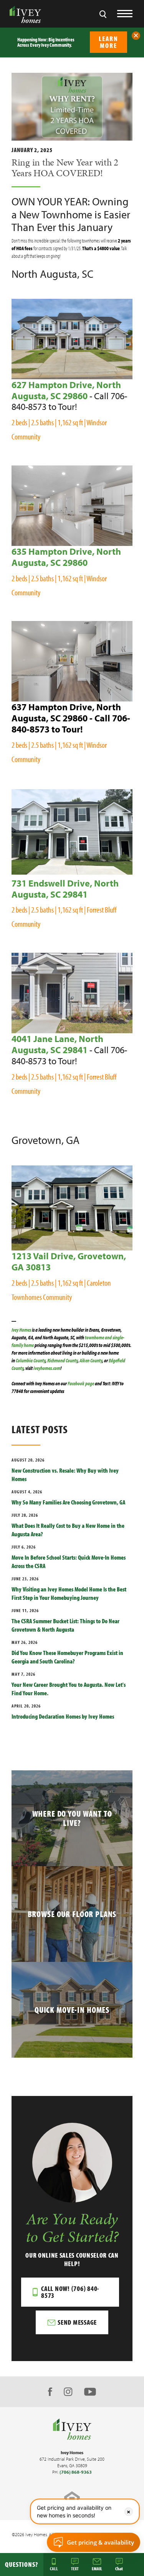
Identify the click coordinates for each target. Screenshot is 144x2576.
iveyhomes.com (47, 1368)
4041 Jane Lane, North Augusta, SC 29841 (57, 1044)
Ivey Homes (22, 1330)
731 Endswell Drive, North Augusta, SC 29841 (65, 889)
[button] (136, 36)
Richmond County (62, 1360)
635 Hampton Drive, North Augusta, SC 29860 (66, 557)
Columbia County (31, 1360)
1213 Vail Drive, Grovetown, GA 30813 (69, 1261)
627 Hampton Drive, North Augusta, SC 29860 (66, 390)
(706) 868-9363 (76, 2472)
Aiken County (91, 1360)
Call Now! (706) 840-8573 (70, 2292)
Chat (119, 2568)
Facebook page (81, 1383)
